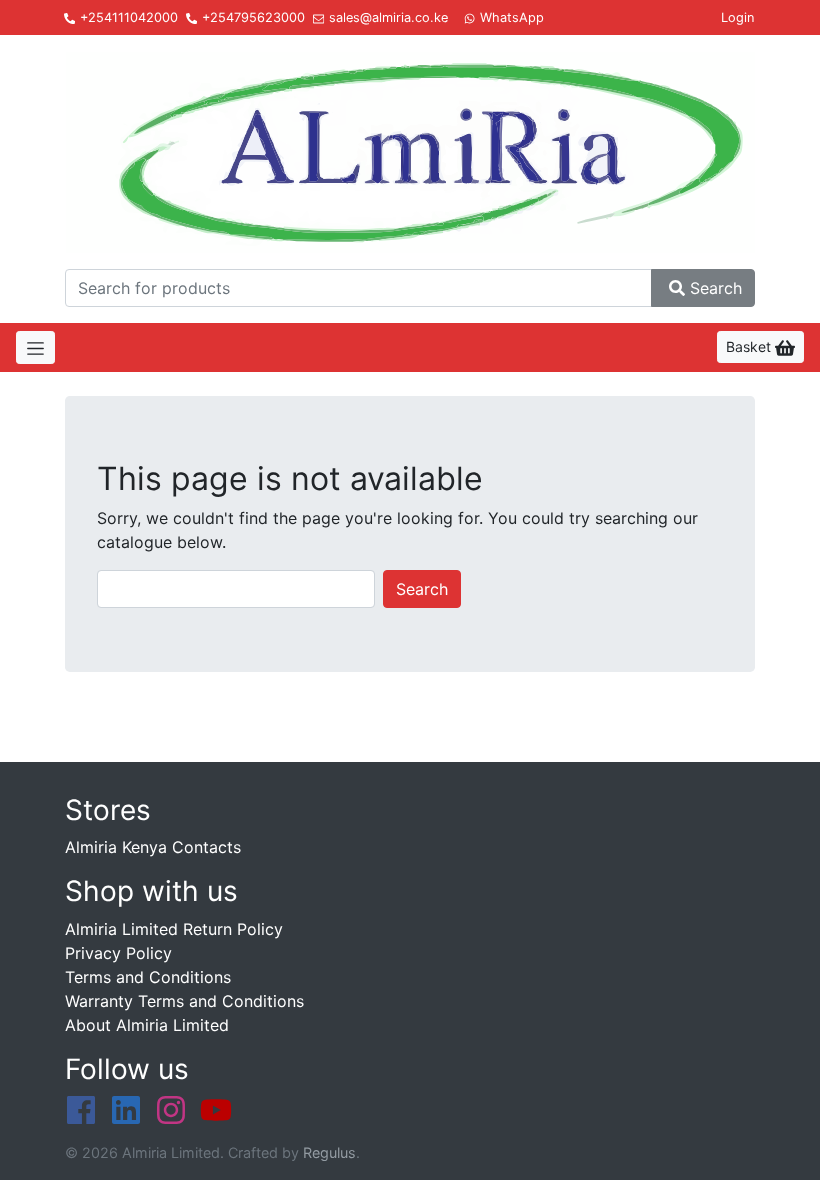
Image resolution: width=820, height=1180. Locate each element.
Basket (750, 346)
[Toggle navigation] (35, 347)
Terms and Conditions (148, 977)
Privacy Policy (118, 953)
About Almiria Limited (147, 1025)
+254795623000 (253, 17)
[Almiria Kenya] (410, 148)
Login (737, 17)
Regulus (329, 1152)
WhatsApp (512, 17)
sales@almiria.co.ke (388, 17)
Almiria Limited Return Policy (174, 929)
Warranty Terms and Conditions (184, 1001)
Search (716, 288)
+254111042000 (129, 17)
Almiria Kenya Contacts (153, 847)
